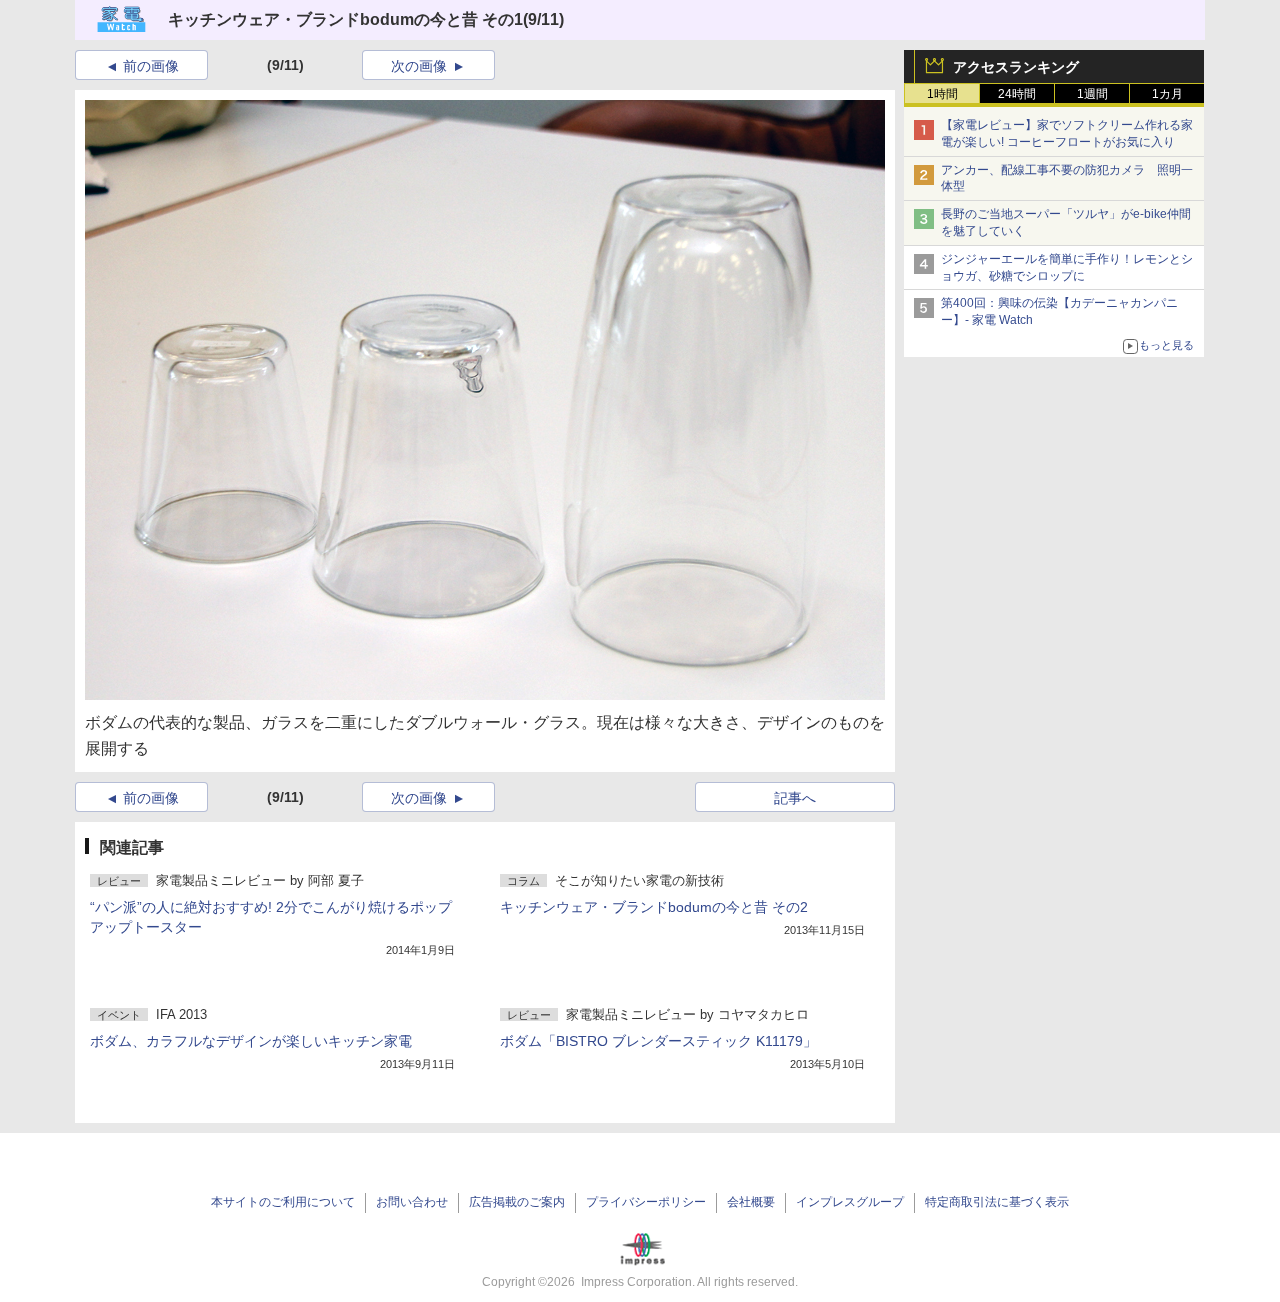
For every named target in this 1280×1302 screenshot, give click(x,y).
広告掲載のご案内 (517, 1202)
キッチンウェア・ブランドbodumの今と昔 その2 (654, 907)
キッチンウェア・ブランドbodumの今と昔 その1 (345, 19)
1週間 (1092, 94)
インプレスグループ (850, 1202)
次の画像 (419, 66)
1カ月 (1167, 94)
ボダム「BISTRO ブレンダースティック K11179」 (658, 1041)
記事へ (795, 798)
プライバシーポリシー (646, 1202)
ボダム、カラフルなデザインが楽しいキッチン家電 (251, 1041)
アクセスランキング (1016, 67)
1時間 (942, 94)
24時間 (1017, 94)
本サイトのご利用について (283, 1202)
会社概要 (751, 1202)
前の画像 (151, 66)
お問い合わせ (412, 1202)
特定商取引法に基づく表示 (997, 1202)
